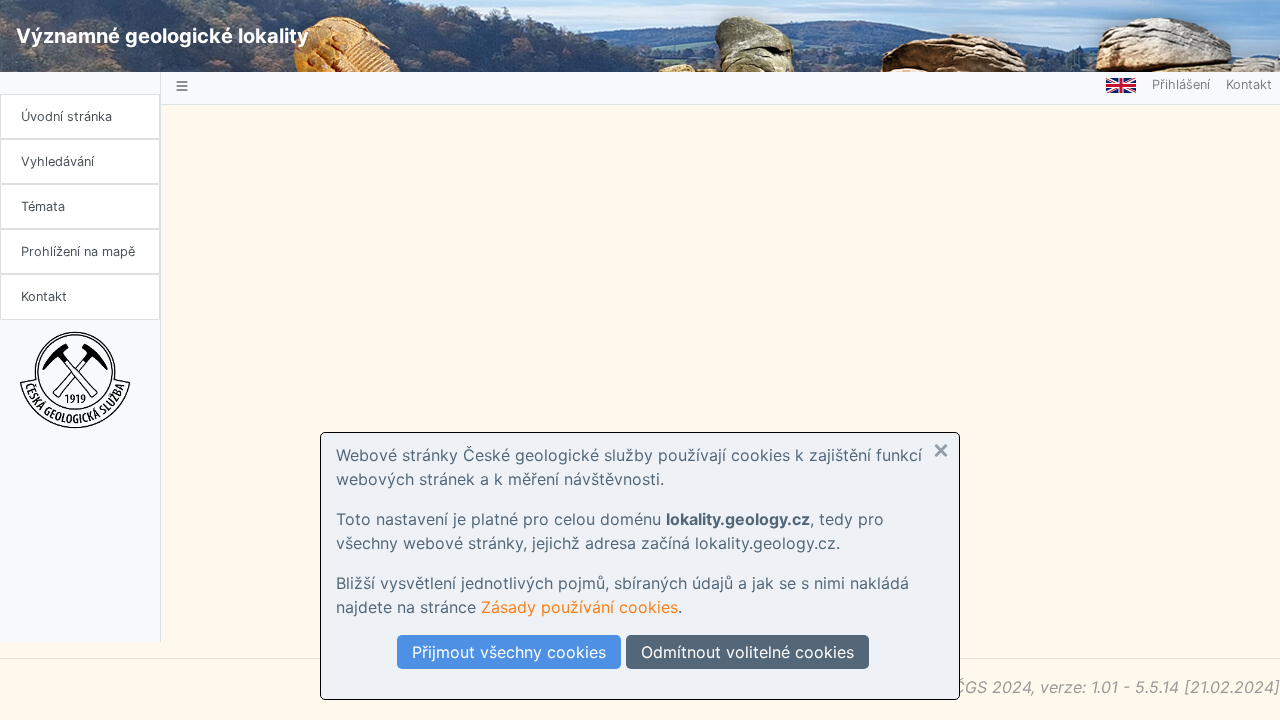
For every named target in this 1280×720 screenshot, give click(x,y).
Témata (43, 206)
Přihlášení (1181, 84)
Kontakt (44, 296)
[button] (941, 451)
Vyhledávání (57, 161)
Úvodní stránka (66, 116)
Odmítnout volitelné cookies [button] (747, 652)
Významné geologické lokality (162, 36)
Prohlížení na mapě (78, 251)
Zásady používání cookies (579, 607)
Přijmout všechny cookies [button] (509, 652)
